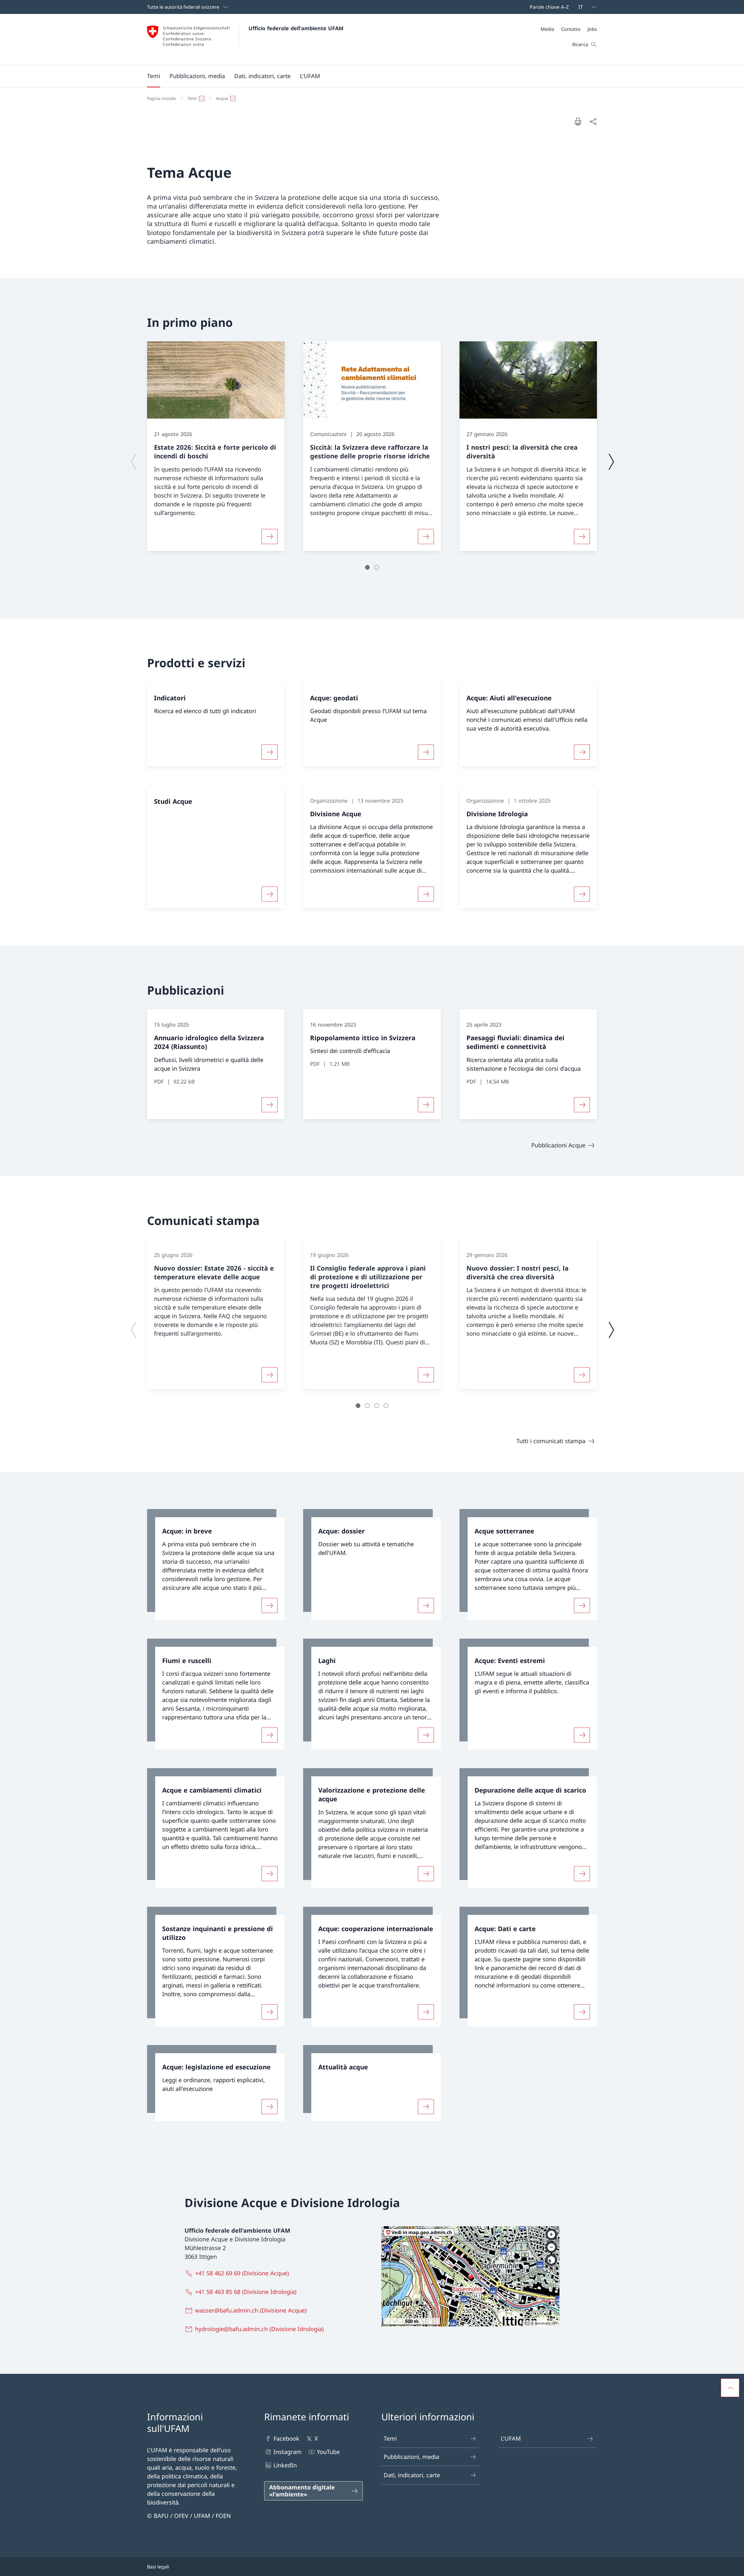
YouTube (328, 2452)
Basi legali (158, 2567)
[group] (216, 446)
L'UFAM (511, 2438)
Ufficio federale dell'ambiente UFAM (296, 28)
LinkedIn (285, 2465)
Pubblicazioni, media (411, 2457)
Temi (390, 2438)
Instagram (288, 2452)
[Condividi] (593, 121)
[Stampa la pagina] (578, 121)
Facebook (286, 2438)
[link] (216, 1565)
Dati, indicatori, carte (412, 2475)
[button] (154, 76)
